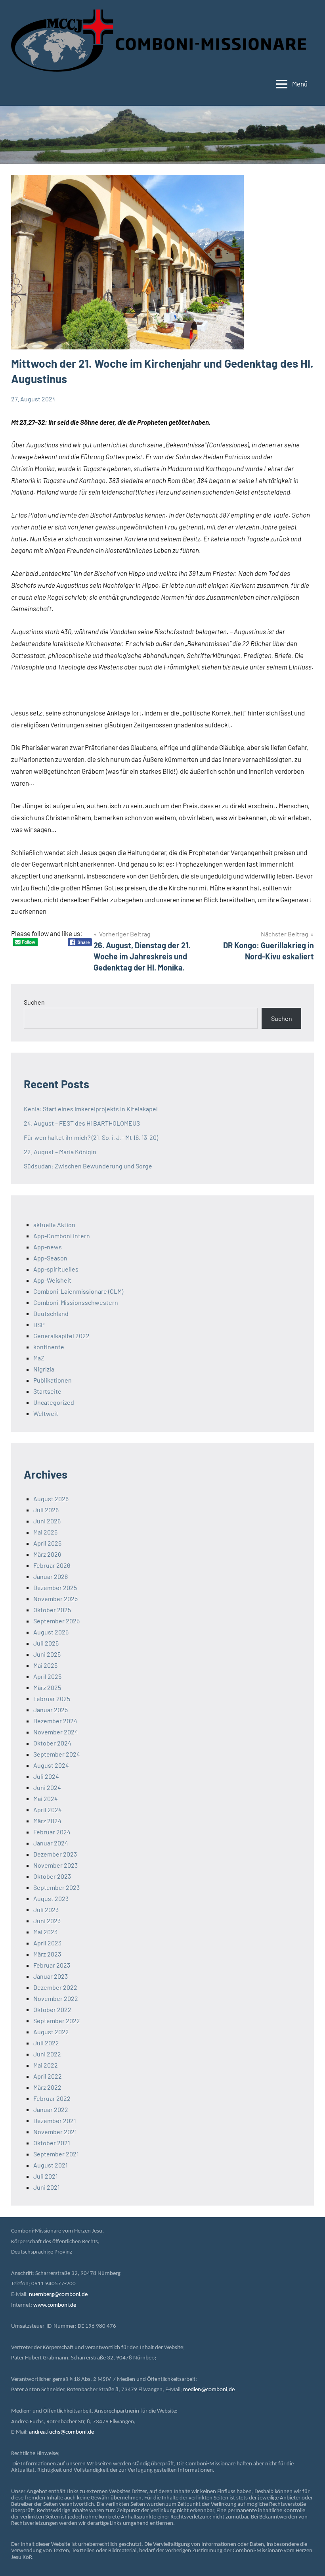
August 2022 (51, 2032)
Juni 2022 (47, 2054)
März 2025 (47, 1687)
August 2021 (51, 2165)
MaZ (39, 1358)
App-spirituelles (56, 1269)
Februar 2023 (52, 1965)
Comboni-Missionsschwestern (76, 1302)
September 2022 (57, 2021)
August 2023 (51, 1898)
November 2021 (55, 2132)
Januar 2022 (51, 2109)
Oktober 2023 (52, 1876)
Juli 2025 (46, 1643)
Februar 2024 (52, 1832)
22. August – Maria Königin (60, 1152)
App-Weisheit (52, 1280)
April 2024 (48, 1810)
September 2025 (56, 1621)
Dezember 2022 (55, 1987)
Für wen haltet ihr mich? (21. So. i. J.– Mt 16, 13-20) (91, 1137)
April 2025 (47, 1676)
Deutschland (51, 1313)
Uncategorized (54, 1402)
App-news (48, 1247)
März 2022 (47, 2087)
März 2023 (47, 1954)
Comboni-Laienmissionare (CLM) (78, 1291)
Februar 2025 (52, 1698)
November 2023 (55, 1865)
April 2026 (47, 1543)
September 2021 (56, 2154)
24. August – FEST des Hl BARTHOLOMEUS (82, 1123)
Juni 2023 (47, 1921)
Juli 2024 (46, 1776)
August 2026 (51, 1499)
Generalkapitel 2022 (61, 1336)
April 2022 (48, 2076)
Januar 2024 (51, 1843)
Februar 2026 (52, 1565)
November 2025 (55, 1599)
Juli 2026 (46, 1510)
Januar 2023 (51, 1976)
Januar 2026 (51, 1576)
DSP (39, 1324)
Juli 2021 (46, 2176)
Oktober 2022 (52, 2009)
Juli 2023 (46, 1909)
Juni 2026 (47, 1521)
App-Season (50, 1258)
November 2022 (56, 1998)
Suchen (34, 1002)
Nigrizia (44, 1369)
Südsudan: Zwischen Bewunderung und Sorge (88, 1166)
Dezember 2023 (55, 1854)
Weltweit (46, 1413)
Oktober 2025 (52, 1610)
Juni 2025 (47, 1654)
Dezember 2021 (55, 2120)
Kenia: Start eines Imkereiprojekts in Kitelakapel (91, 1109)
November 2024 (56, 1732)
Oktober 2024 (52, 1743)
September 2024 (57, 1754)
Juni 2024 (47, 1787)
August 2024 (51, 1765)
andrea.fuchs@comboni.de (61, 2432)
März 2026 (47, 1554)
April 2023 (47, 1943)
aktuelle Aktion (54, 1225)
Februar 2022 (52, 2098)
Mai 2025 (45, 1665)
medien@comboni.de (209, 2390)
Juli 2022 (46, 2043)
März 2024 (47, 1821)
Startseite (47, 1391)
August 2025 (51, 1632)
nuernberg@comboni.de (58, 2295)
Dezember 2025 (55, 1587)
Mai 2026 (45, 1532)
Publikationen (53, 1380)
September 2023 (56, 1887)
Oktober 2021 (52, 2143)
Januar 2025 (51, 1710)
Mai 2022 (46, 2065)
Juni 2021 (47, 2187)
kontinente (49, 1347)
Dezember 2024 (55, 1721)
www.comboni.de (55, 2305)
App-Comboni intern (62, 1236)
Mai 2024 (46, 1798)
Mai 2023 (45, 1932)
